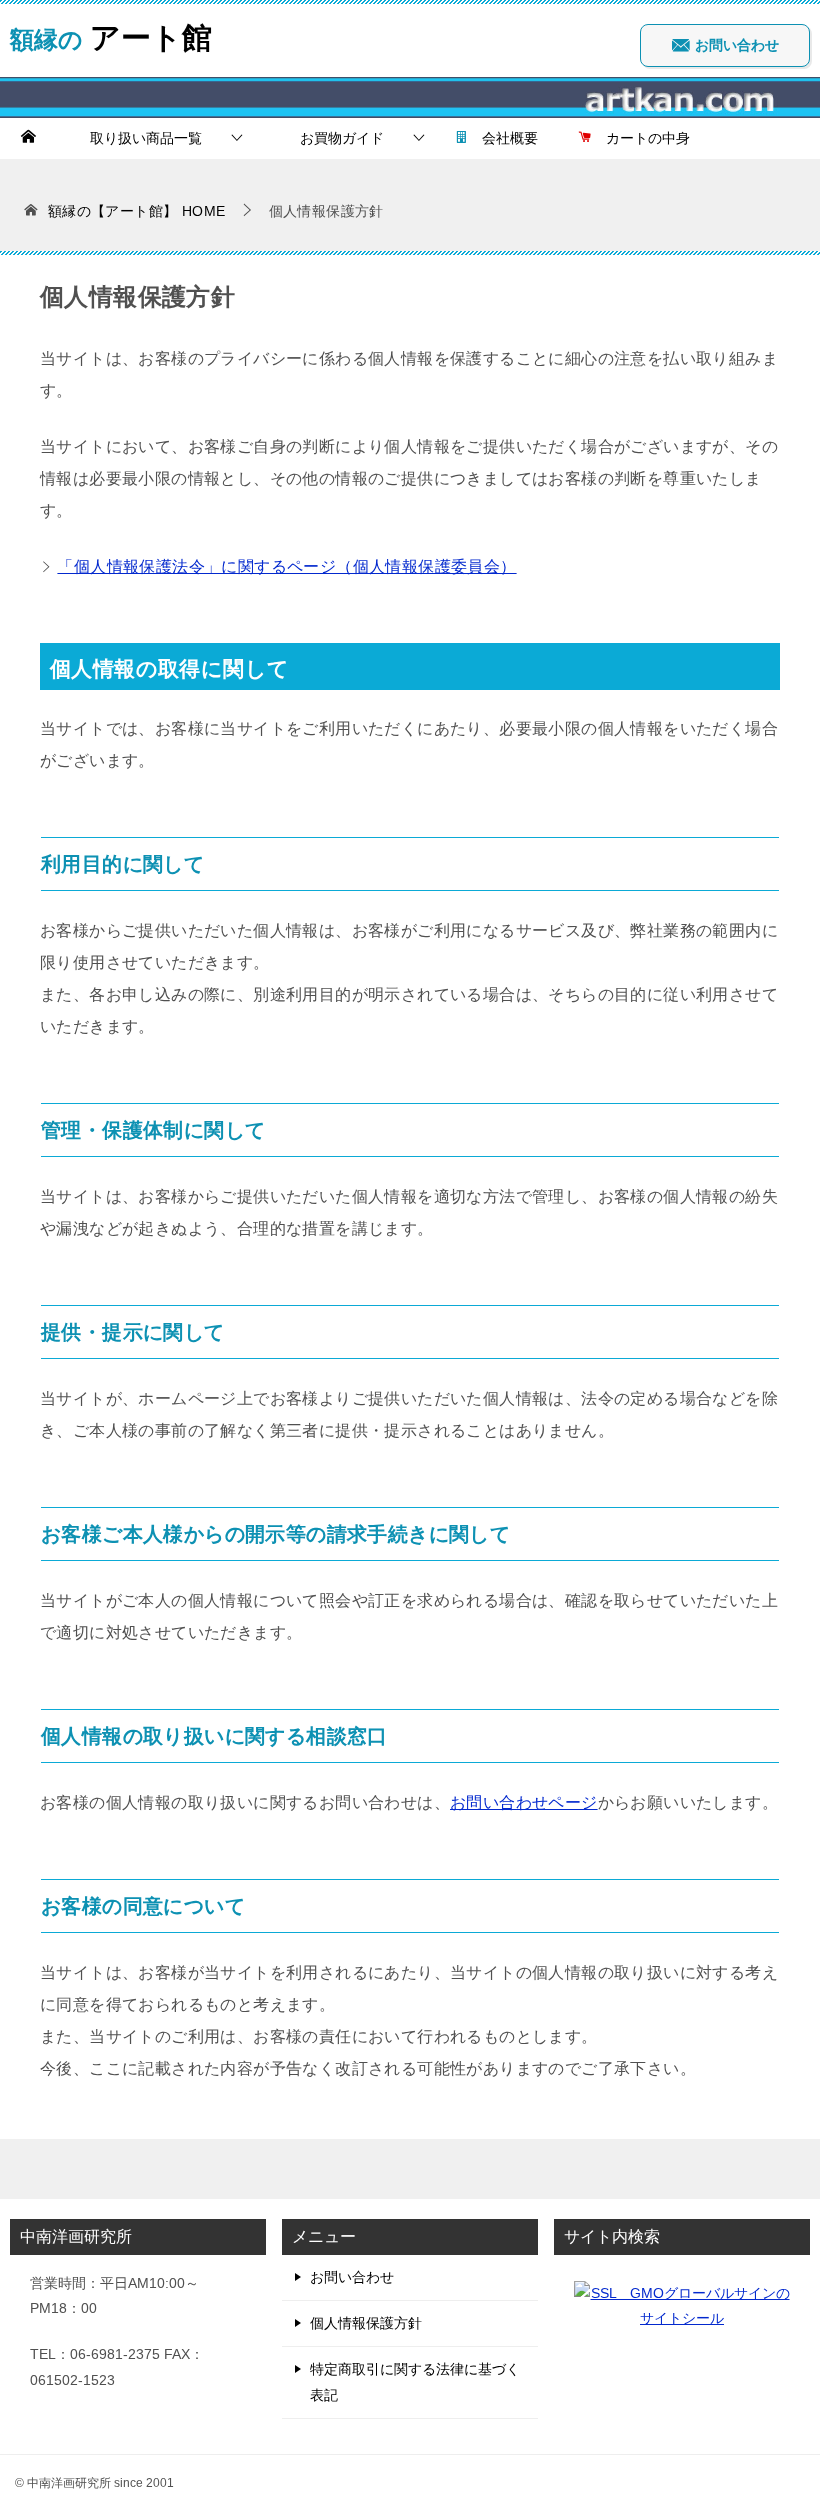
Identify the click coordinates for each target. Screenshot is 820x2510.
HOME (137, 211)
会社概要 (503, 138)
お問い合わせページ (524, 1802)
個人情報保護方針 (366, 2323)
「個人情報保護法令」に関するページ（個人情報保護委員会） (286, 566)
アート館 (111, 34)
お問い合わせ (735, 45)
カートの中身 (641, 138)
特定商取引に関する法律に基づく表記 (415, 2381)
